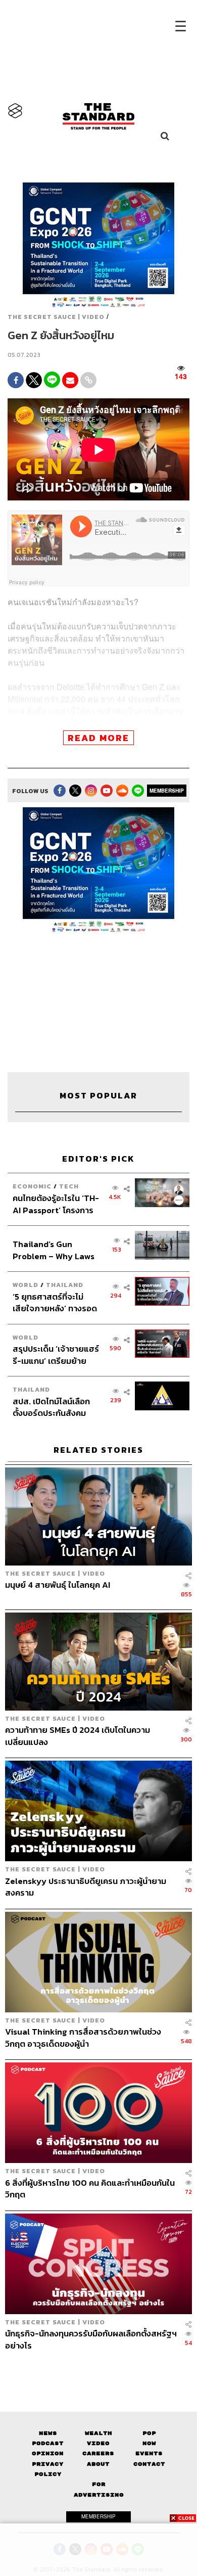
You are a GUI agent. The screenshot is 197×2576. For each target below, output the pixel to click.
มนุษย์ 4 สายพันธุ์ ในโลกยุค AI (58, 1585)
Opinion (48, 2453)
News (48, 2433)
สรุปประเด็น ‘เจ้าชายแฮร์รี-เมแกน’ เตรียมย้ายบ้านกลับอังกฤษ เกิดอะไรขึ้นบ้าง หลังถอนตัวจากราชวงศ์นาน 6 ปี (56, 1354)
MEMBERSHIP (167, 791)
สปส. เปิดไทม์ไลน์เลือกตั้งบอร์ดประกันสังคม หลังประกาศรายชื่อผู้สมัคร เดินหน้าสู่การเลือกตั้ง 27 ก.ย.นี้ (56, 1407)
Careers (98, 2453)
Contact (149, 2464)
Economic (32, 1186)
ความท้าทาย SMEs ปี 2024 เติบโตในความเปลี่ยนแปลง (78, 1736)
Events (149, 2453)
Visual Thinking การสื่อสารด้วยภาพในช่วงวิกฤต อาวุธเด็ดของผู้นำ (83, 2037)
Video (98, 2443)
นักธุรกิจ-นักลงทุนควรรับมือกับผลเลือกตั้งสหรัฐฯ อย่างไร (91, 2339)
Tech (69, 1186)
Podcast (48, 2443)
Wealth (98, 2433)
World (26, 1285)
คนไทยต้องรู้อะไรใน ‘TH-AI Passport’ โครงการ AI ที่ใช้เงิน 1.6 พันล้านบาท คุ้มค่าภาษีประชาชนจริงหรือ (56, 1204)
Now (149, 2443)
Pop (149, 2433)
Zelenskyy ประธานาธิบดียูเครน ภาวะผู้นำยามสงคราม (86, 1887)
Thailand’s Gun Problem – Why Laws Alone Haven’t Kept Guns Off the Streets (54, 1250)
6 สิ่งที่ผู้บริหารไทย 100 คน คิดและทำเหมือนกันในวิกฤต (90, 2189)
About (98, 2464)
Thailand (65, 1285)
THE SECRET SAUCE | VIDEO (56, 317)
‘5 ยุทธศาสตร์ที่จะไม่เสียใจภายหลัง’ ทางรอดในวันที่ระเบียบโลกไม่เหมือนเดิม (55, 1302)
